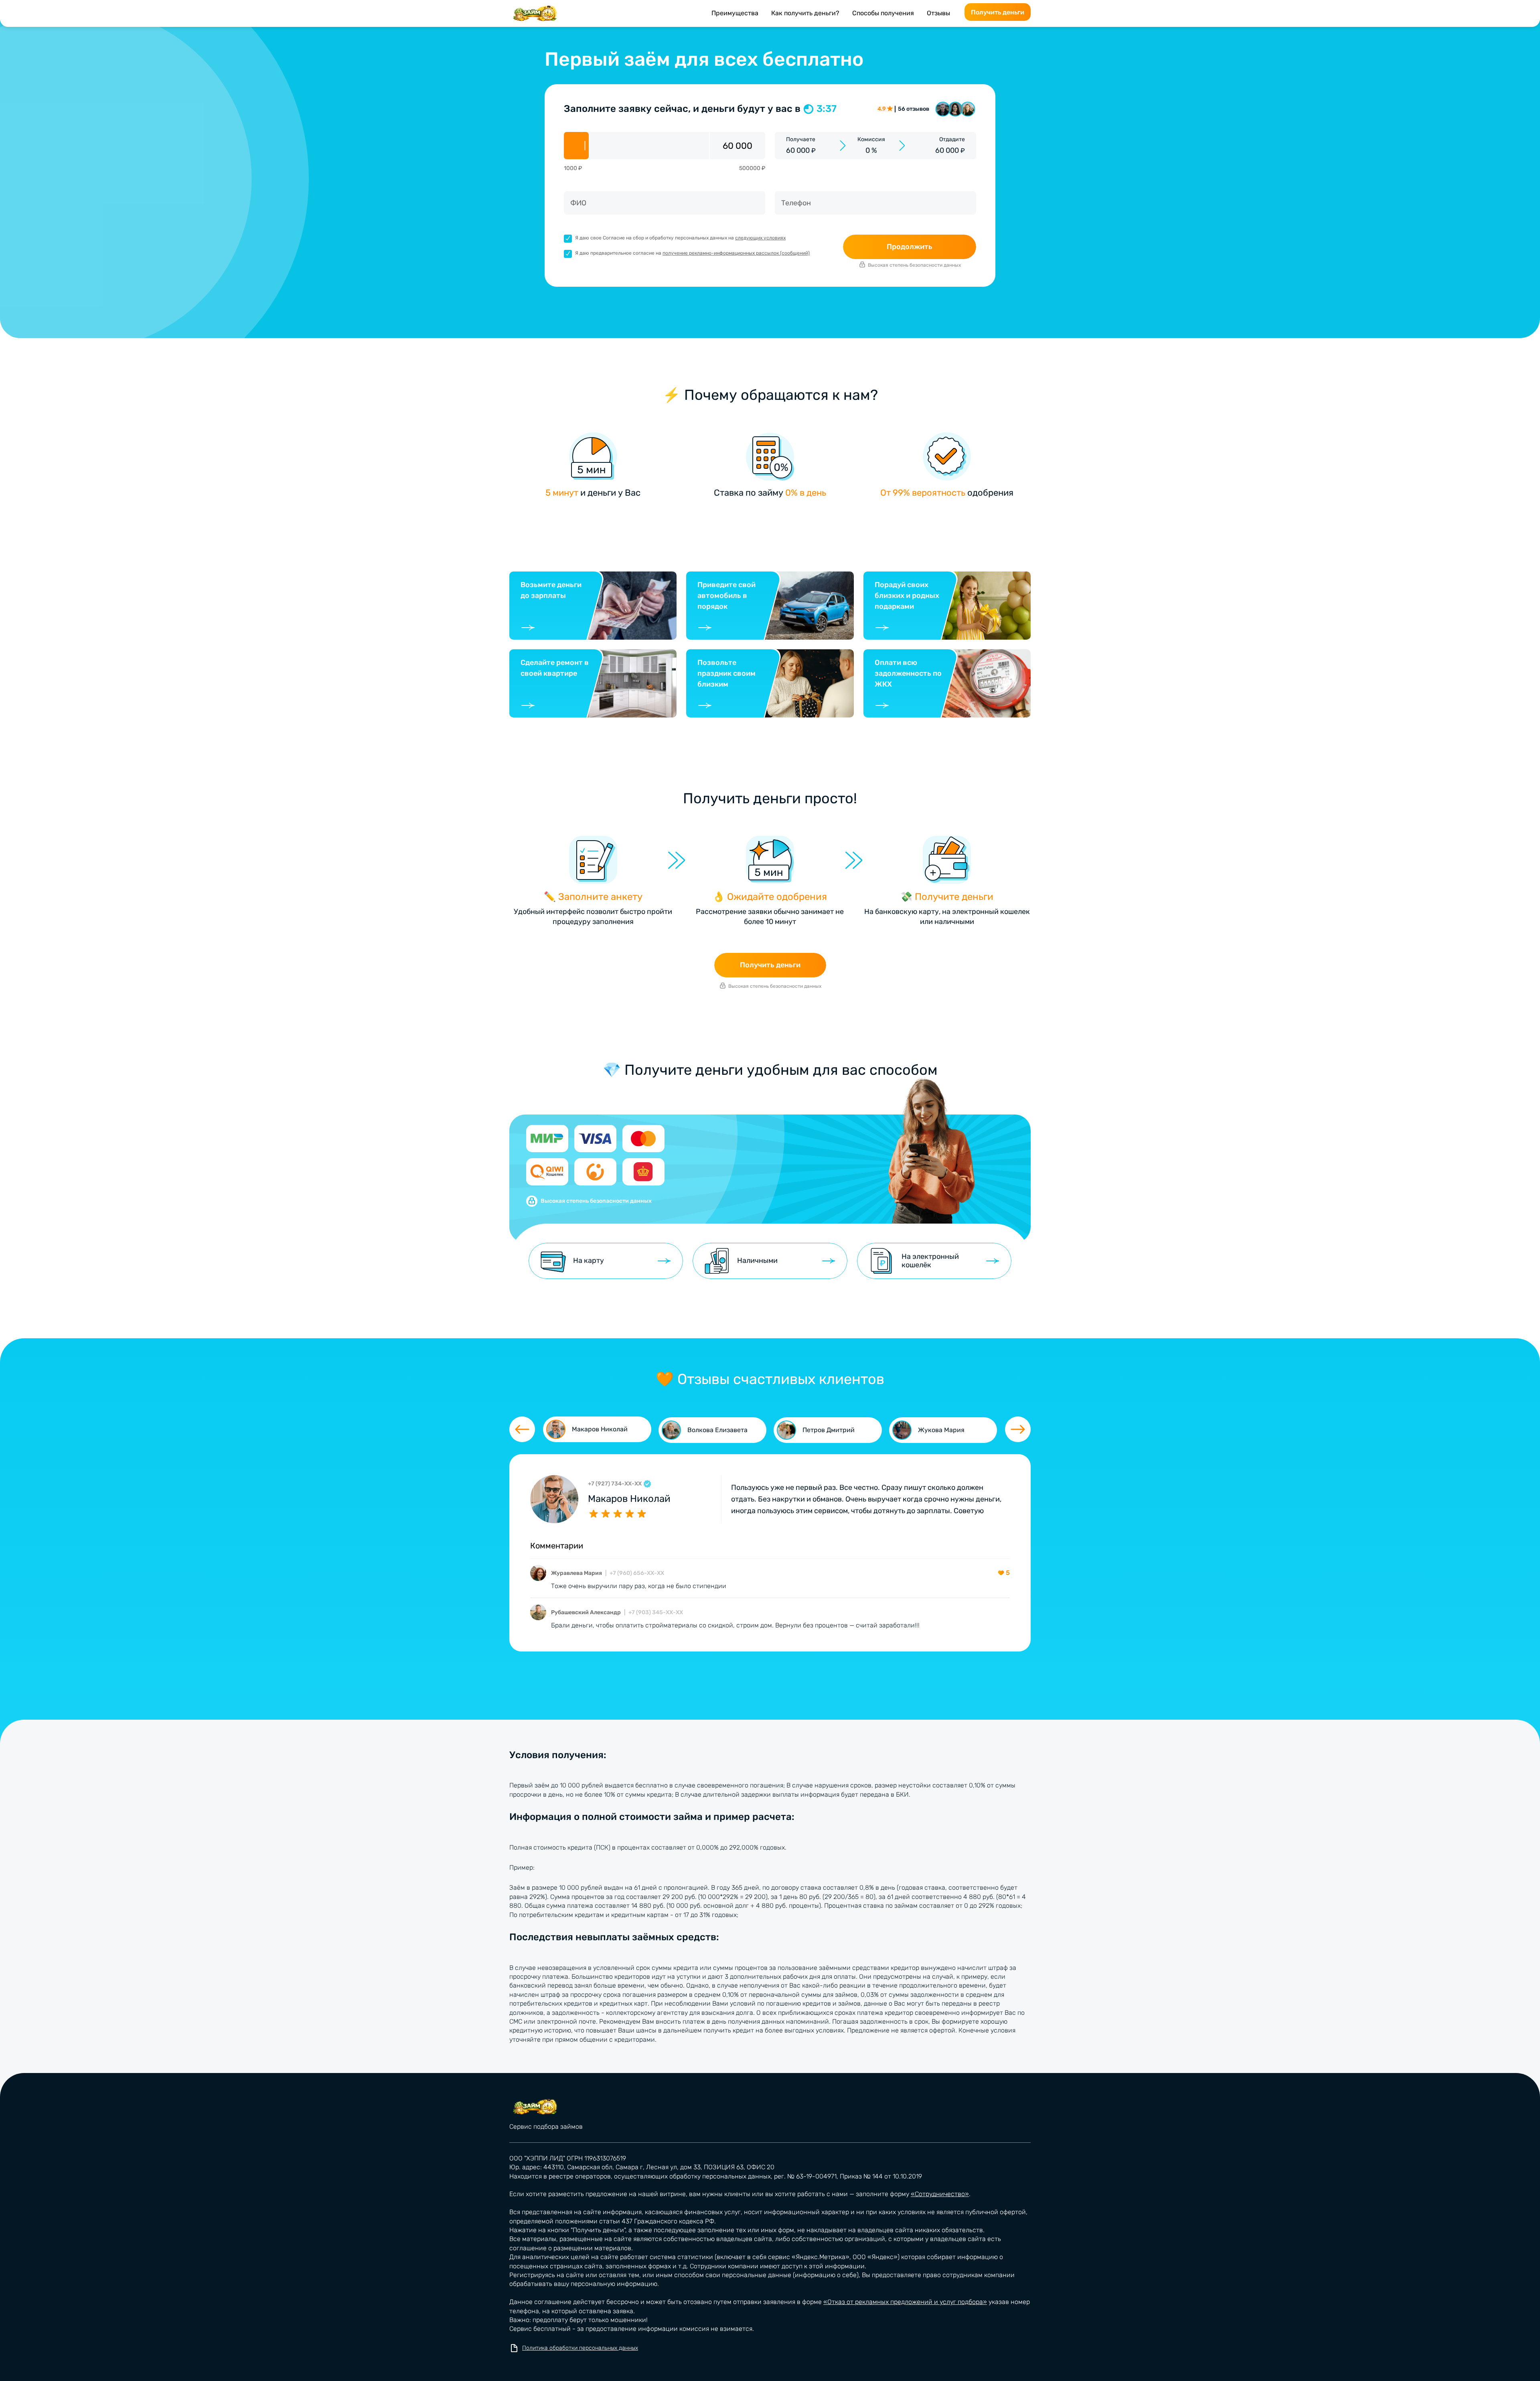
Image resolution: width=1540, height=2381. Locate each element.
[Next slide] (1018, 1429)
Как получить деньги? (805, 13)
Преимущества (735, 13)
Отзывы (938, 13)
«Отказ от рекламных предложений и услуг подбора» (905, 2302)
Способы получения (883, 13)
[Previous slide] (522, 1429)
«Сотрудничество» (940, 2194)
